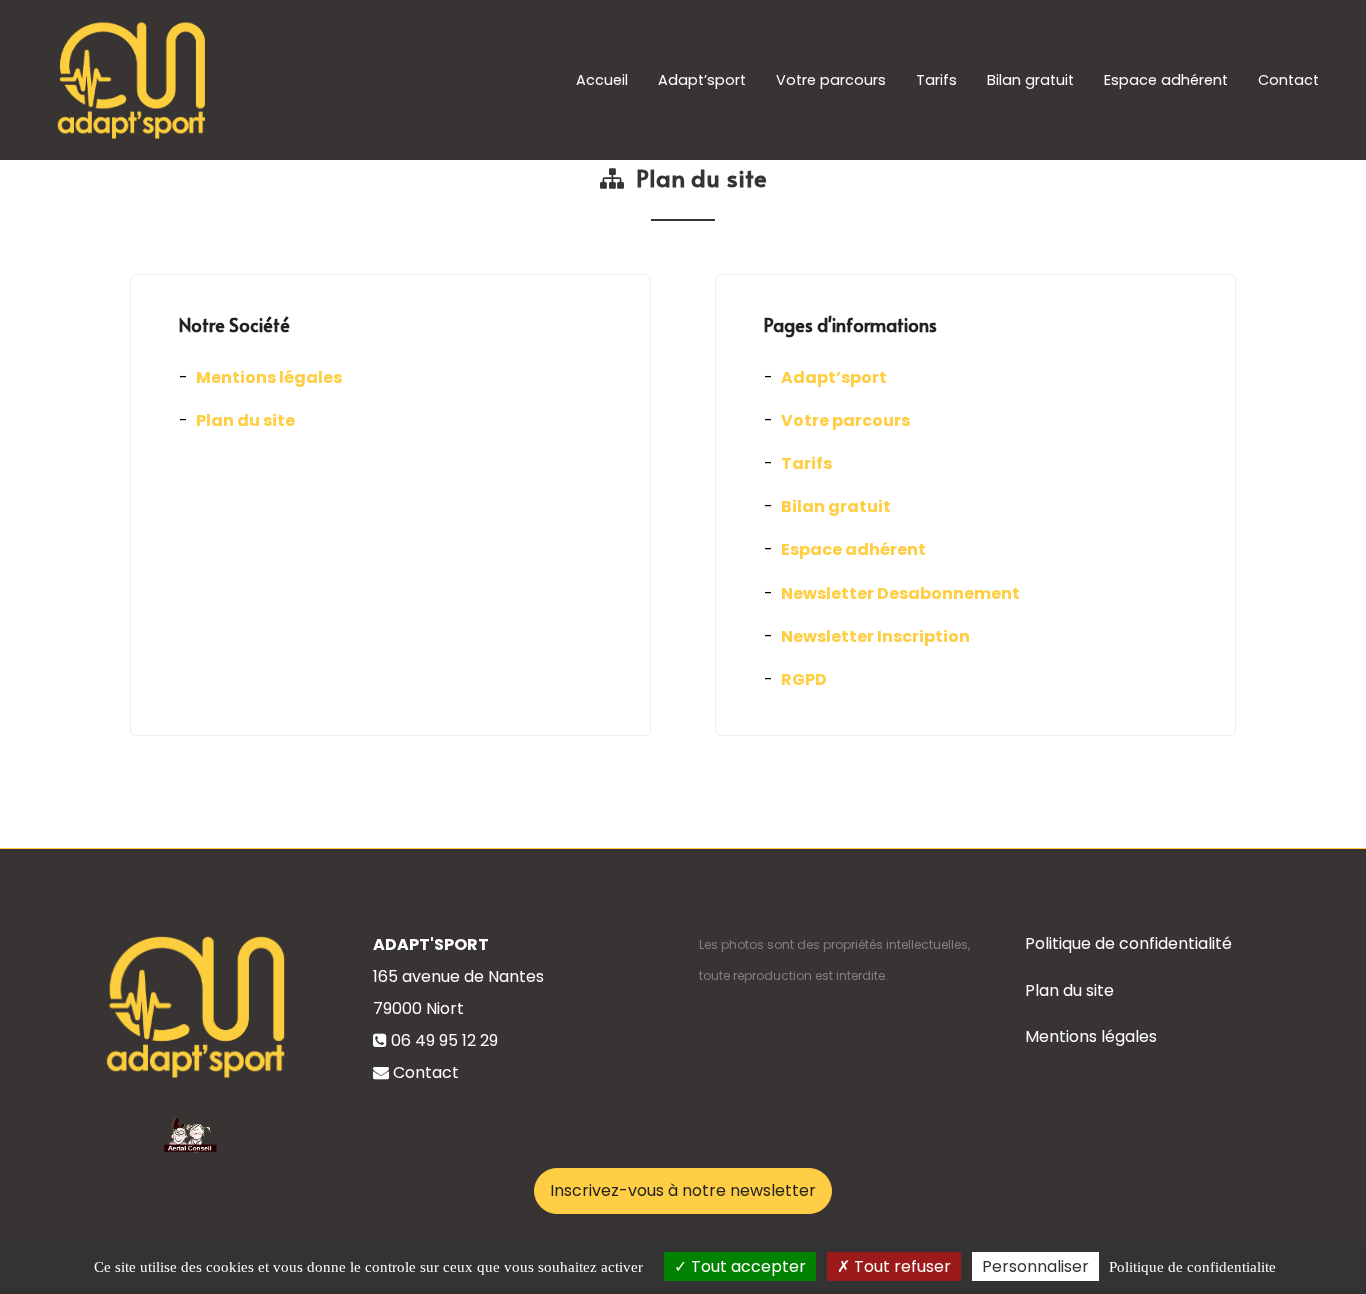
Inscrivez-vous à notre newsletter (683, 1190)
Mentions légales (269, 377)
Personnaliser (1035, 1266)
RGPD (804, 679)
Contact (1288, 80)
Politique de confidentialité (1128, 943)
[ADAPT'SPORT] (130, 80)
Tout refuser (900, 1266)
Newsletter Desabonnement (900, 593)
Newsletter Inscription (875, 636)
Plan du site (245, 420)
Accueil (602, 80)
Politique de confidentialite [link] (1192, 1267)
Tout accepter (746, 1266)
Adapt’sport (702, 80)
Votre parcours (831, 80)
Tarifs (936, 80)
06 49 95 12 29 (444, 1040)
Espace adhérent (1166, 80)
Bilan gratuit (1030, 80)
